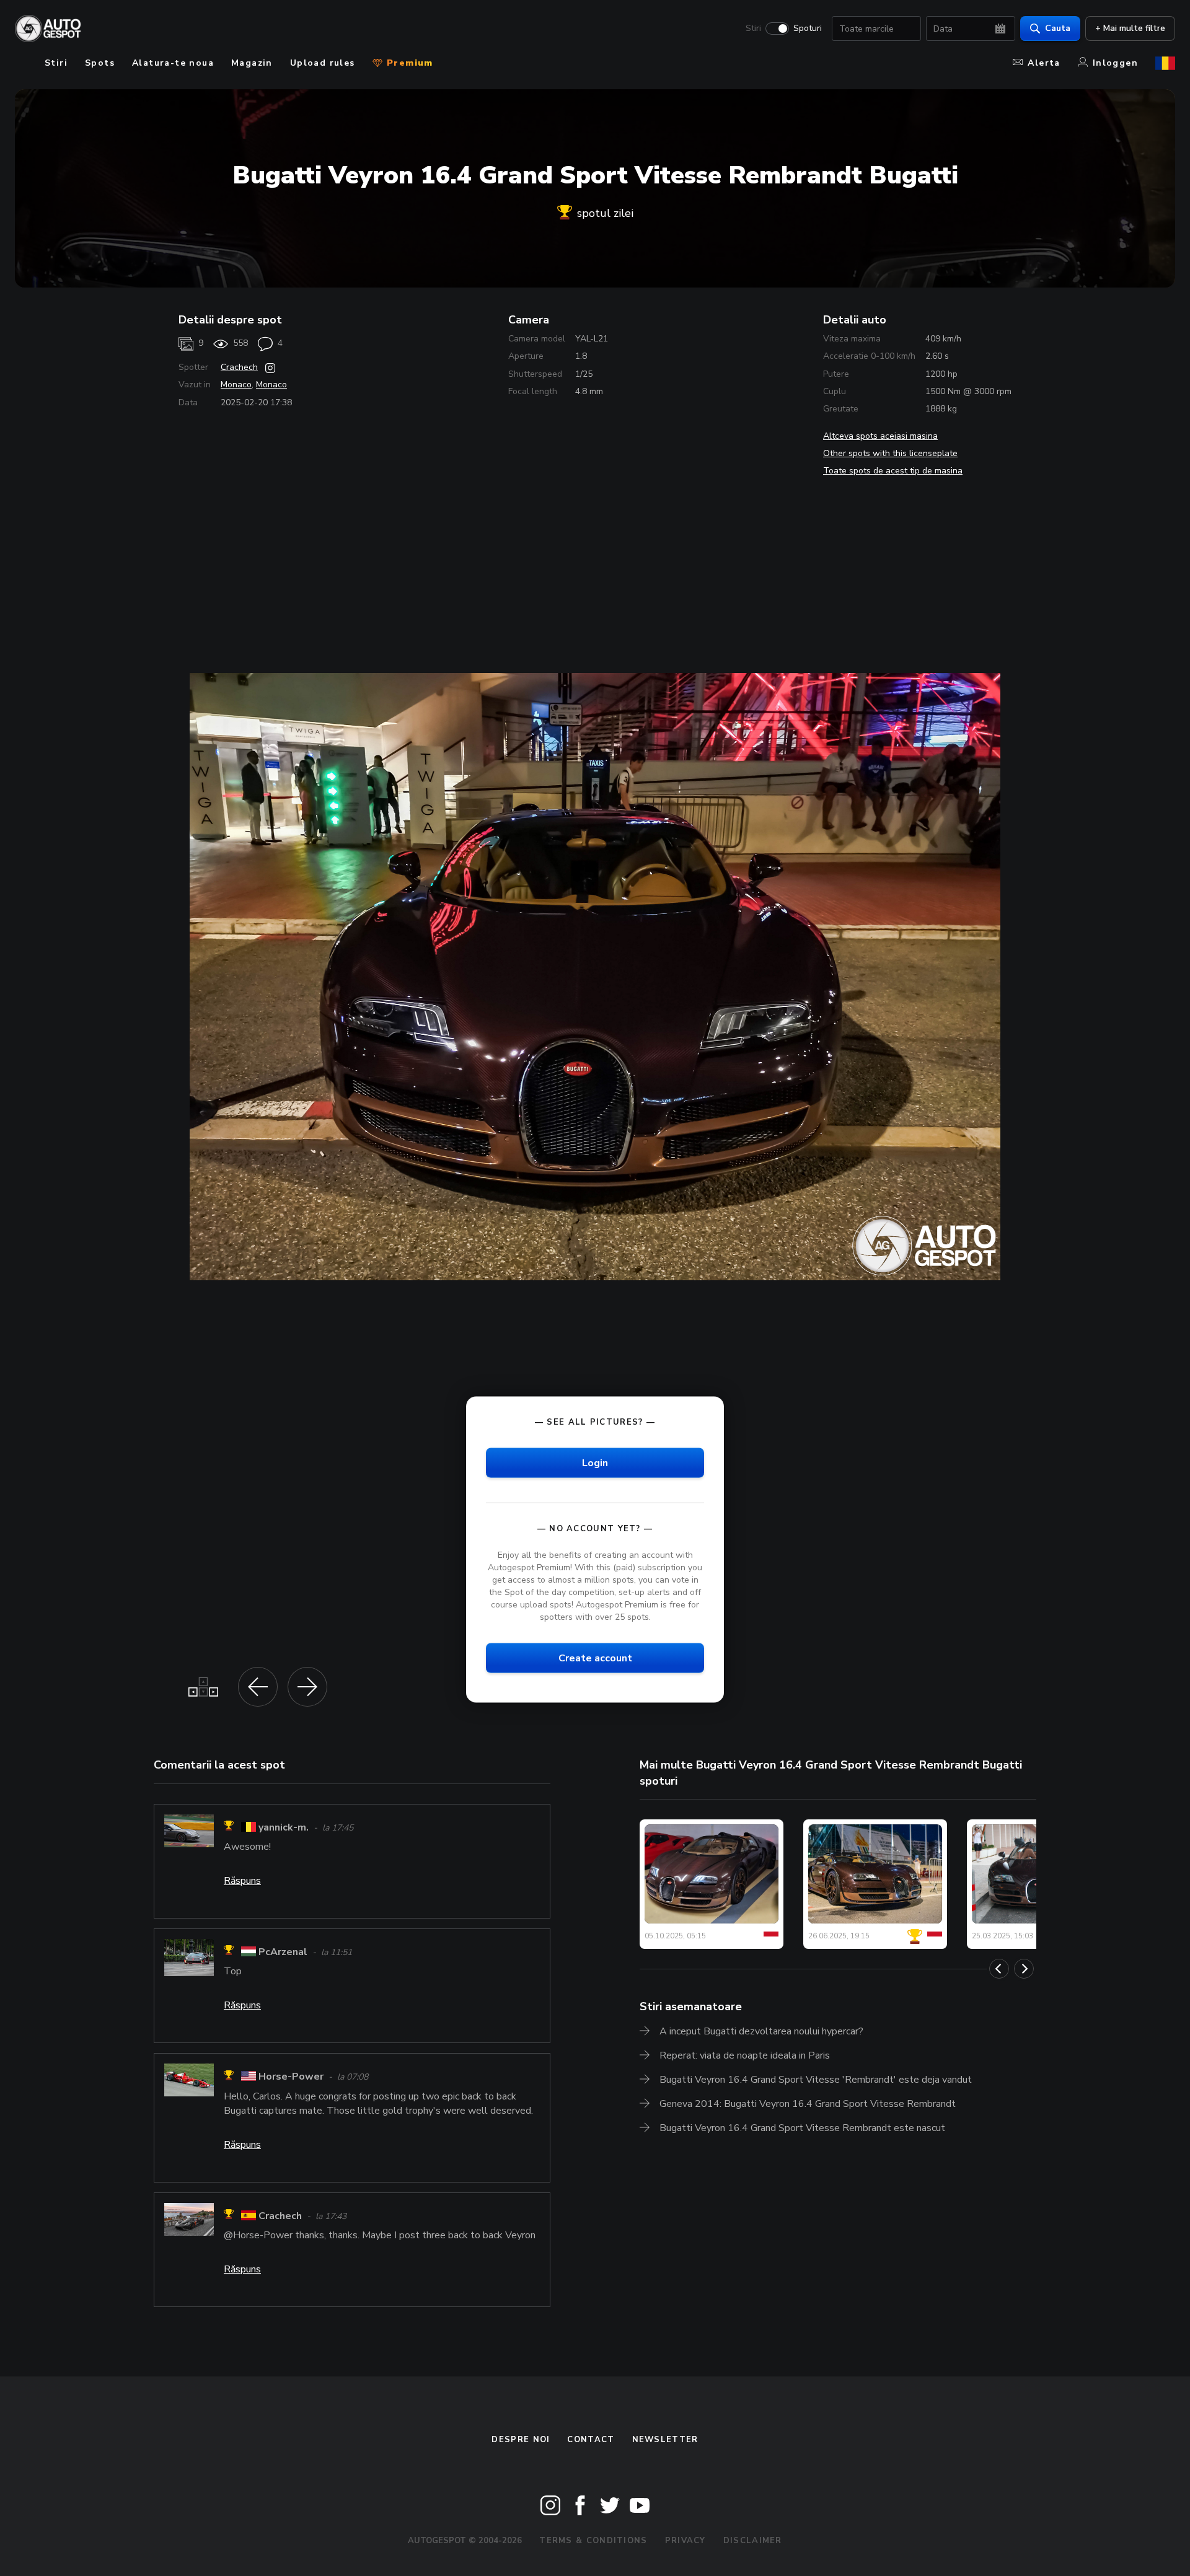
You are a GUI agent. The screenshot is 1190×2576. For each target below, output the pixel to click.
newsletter (665, 2440)
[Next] (1024, 1969)
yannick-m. (284, 1827)
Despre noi (521, 2440)
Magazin (252, 63)
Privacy (685, 2541)
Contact (591, 2440)
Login (595, 1462)
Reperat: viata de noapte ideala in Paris (745, 2055)
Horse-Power (291, 2077)
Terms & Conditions (593, 2541)
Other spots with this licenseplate (890, 453)
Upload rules (323, 63)
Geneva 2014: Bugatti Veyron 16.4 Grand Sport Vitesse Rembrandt (808, 2104)
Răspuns (242, 1881)
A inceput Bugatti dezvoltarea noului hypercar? (761, 2031)
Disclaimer (753, 2541)
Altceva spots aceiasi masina (880, 436)
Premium (408, 63)
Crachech (239, 367)
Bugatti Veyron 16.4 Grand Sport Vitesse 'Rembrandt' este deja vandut (816, 2080)
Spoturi (808, 29)
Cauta (1058, 28)
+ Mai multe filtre (1130, 28)
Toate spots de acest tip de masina (893, 471)
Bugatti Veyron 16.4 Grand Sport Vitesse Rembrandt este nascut (802, 2128)
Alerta (1044, 63)
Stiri (753, 29)
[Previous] (999, 1969)
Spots (100, 63)
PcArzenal (283, 1952)
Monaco (236, 385)
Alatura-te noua (173, 63)
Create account (595, 1658)
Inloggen (1115, 63)
